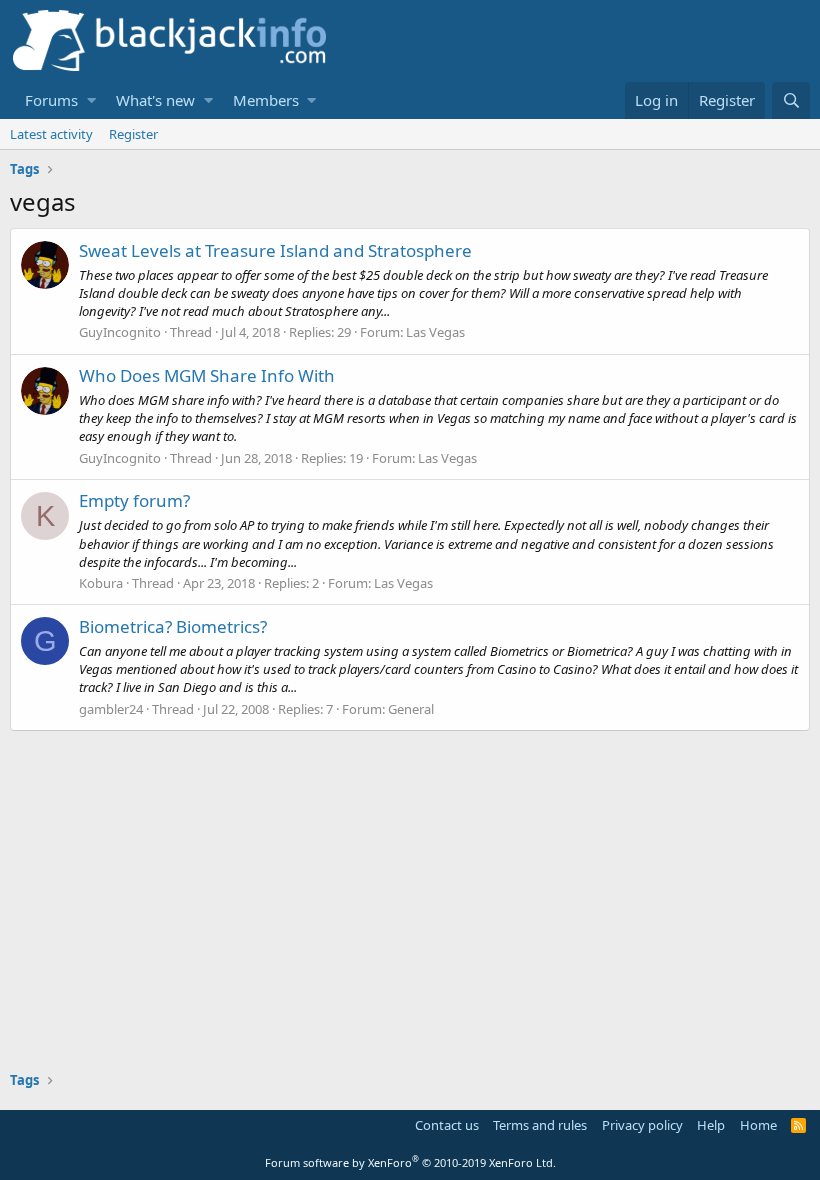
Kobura (101, 583)
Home (758, 1125)
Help (711, 1125)
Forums (51, 100)
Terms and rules (540, 1125)
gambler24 (111, 709)
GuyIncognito (120, 332)
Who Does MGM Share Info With (207, 375)
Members (266, 100)
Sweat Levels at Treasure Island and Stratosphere (275, 250)
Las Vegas (435, 332)
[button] (91, 100)
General (411, 709)
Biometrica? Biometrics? (173, 626)
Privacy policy (642, 1125)
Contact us (447, 1125)
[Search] (791, 100)
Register (133, 134)
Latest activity (51, 134)
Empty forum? (134, 500)
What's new (155, 100)
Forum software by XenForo (410, 1162)
